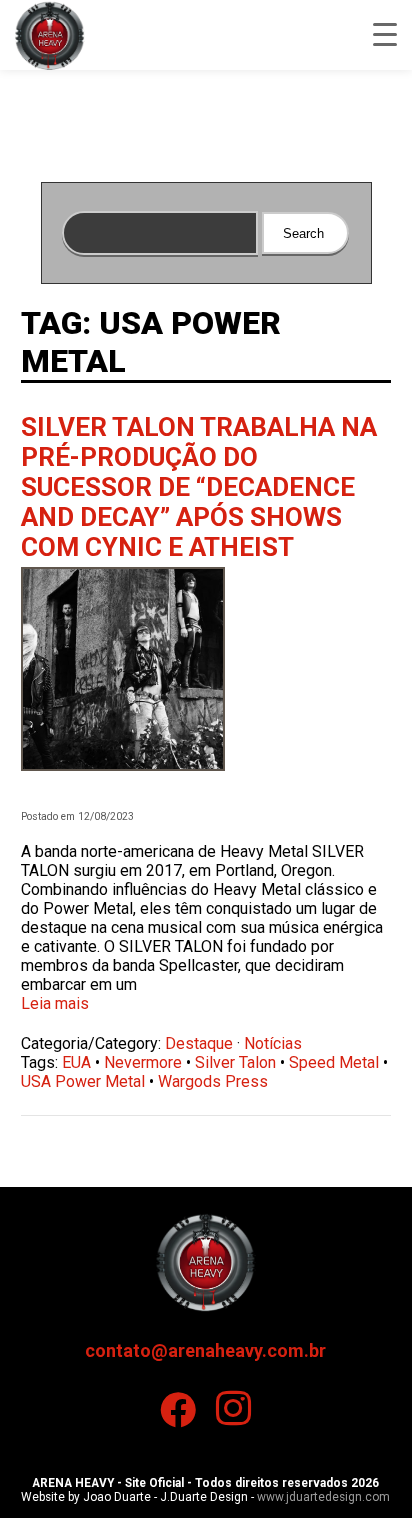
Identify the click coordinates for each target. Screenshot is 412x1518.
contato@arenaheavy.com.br (205, 1350)
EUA (76, 1062)
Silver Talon (235, 1062)
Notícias (273, 1043)
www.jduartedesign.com (323, 1497)
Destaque (199, 1043)
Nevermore (143, 1062)
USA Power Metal (83, 1081)
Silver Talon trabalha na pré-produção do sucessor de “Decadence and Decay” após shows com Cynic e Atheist (199, 487)
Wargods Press (213, 1081)
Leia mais (55, 1003)
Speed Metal (334, 1062)
